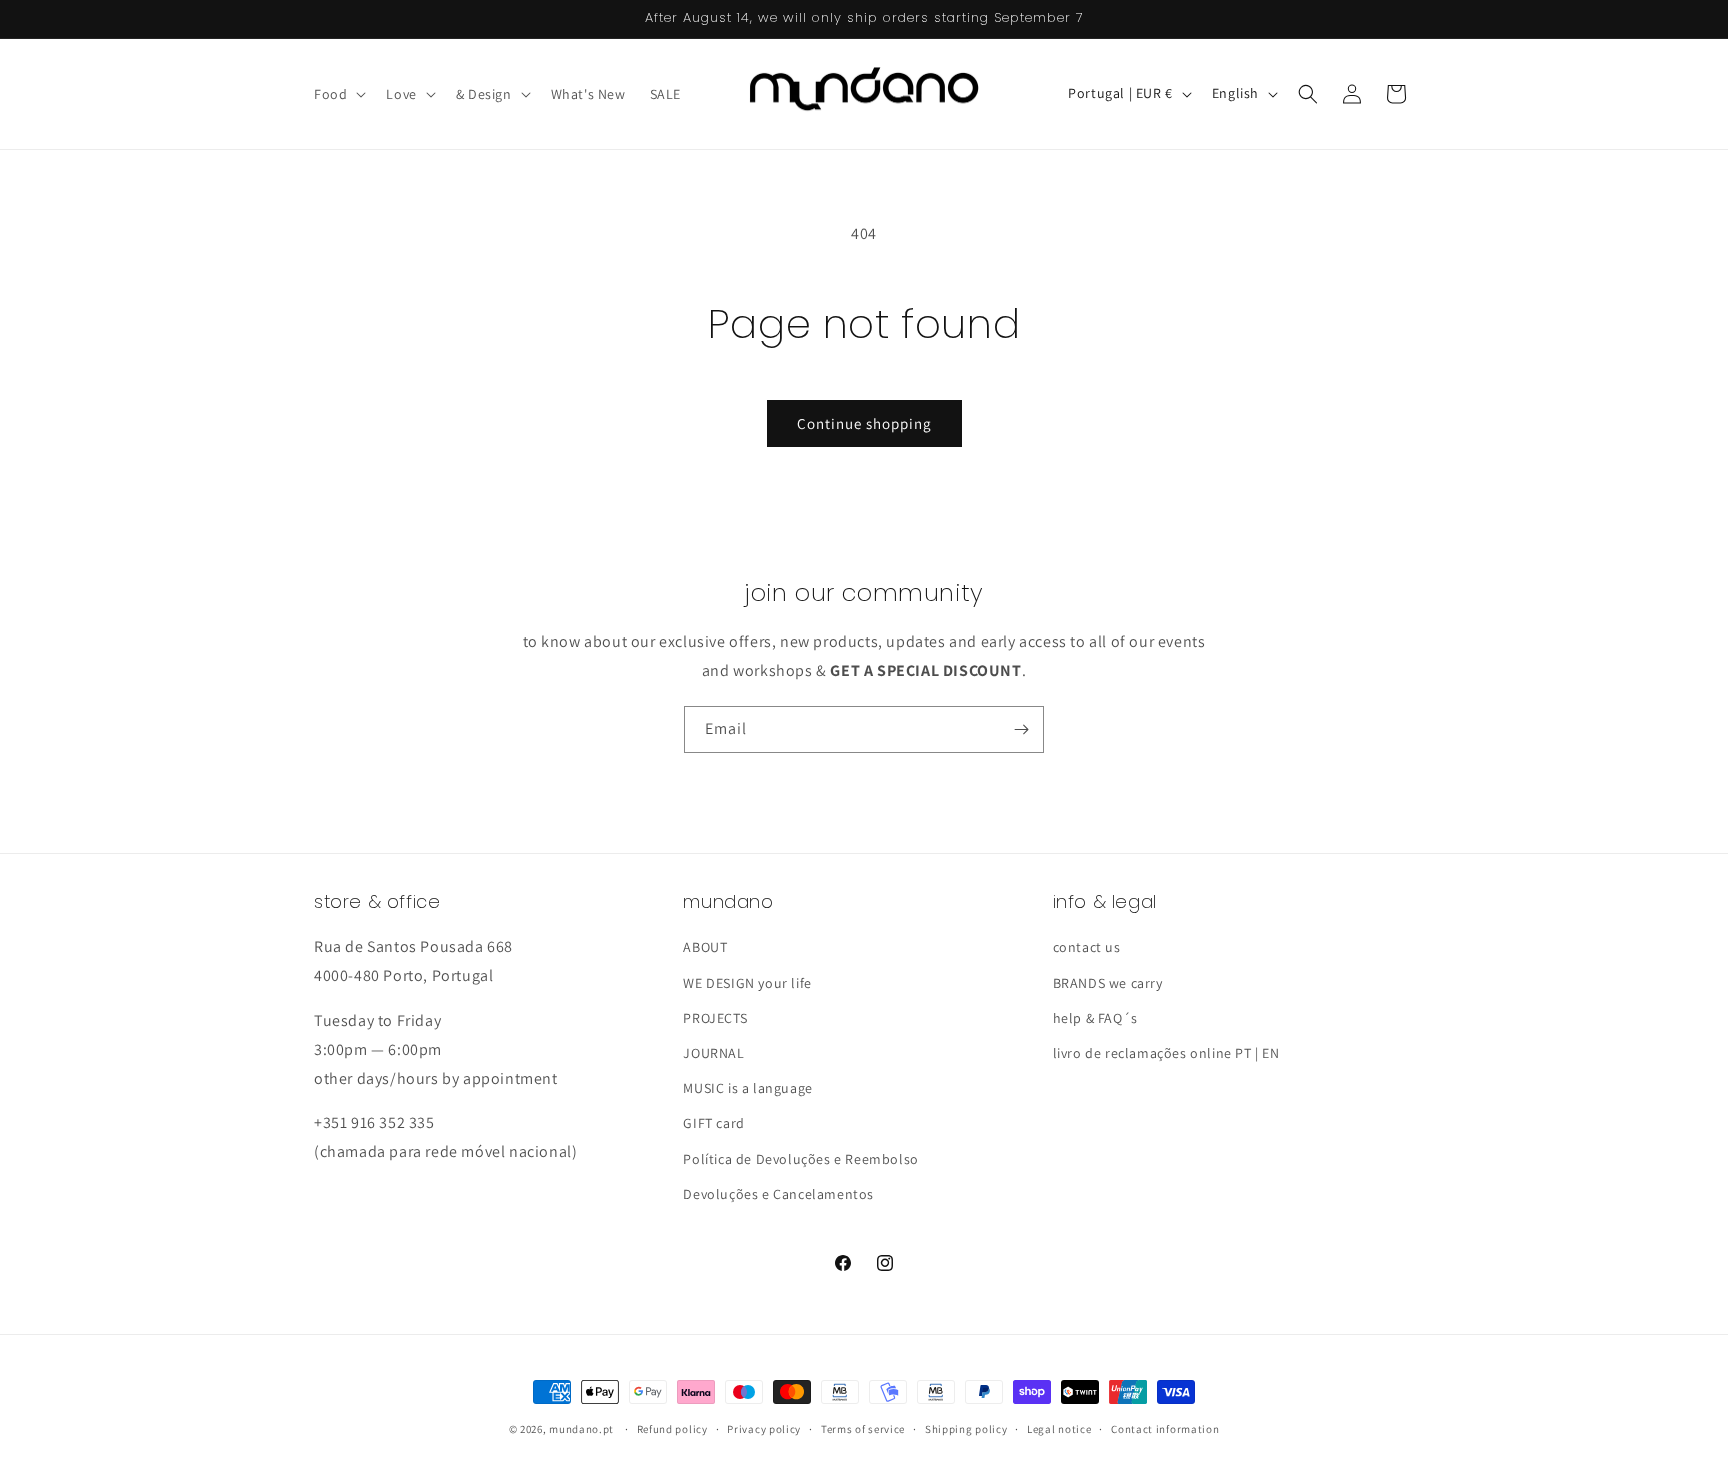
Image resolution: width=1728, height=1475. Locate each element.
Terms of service (863, 1429)
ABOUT (705, 947)
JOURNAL (713, 1053)
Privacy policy (764, 1429)
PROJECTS (715, 1018)
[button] (338, 94)
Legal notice (1059, 1429)
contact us (1087, 947)
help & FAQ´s (1095, 1018)
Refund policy (672, 1429)
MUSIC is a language (747, 1088)
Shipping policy (966, 1429)
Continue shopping (864, 423)
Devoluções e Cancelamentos (778, 1194)
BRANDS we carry (1108, 983)
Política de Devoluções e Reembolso (800, 1159)
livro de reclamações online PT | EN (1166, 1053)
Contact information (1165, 1429)
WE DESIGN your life (747, 983)
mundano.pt (581, 1429)
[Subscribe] (1021, 729)
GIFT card (713, 1123)
